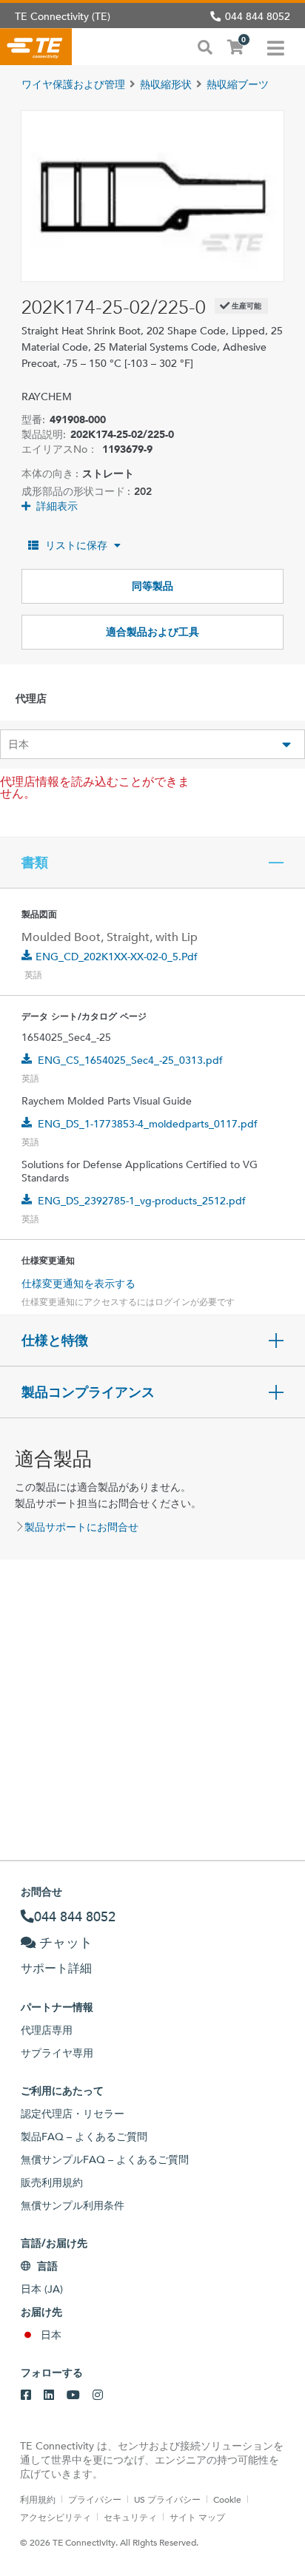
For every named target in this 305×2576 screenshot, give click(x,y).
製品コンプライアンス (88, 1392)
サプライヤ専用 (57, 2053)
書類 (35, 863)
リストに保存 (76, 545)
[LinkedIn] (49, 2395)
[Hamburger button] (276, 47)
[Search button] (205, 46)
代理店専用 (47, 2030)
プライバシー (95, 2499)
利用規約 (38, 2499)
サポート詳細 (56, 1968)
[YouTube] (73, 2395)
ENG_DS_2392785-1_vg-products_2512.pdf (142, 1201)
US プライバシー (167, 2499)
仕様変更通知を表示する (78, 1284)
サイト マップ (197, 2517)
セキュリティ (130, 2517)
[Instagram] (98, 2395)
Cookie (227, 2499)
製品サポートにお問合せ (81, 1527)
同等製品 (152, 586)
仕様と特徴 (55, 1341)
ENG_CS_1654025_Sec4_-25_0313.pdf (130, 1060)
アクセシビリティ (56, 2517)
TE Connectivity (36, 47)
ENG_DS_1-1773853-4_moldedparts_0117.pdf (148, 1124)
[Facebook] (26, 2395)
